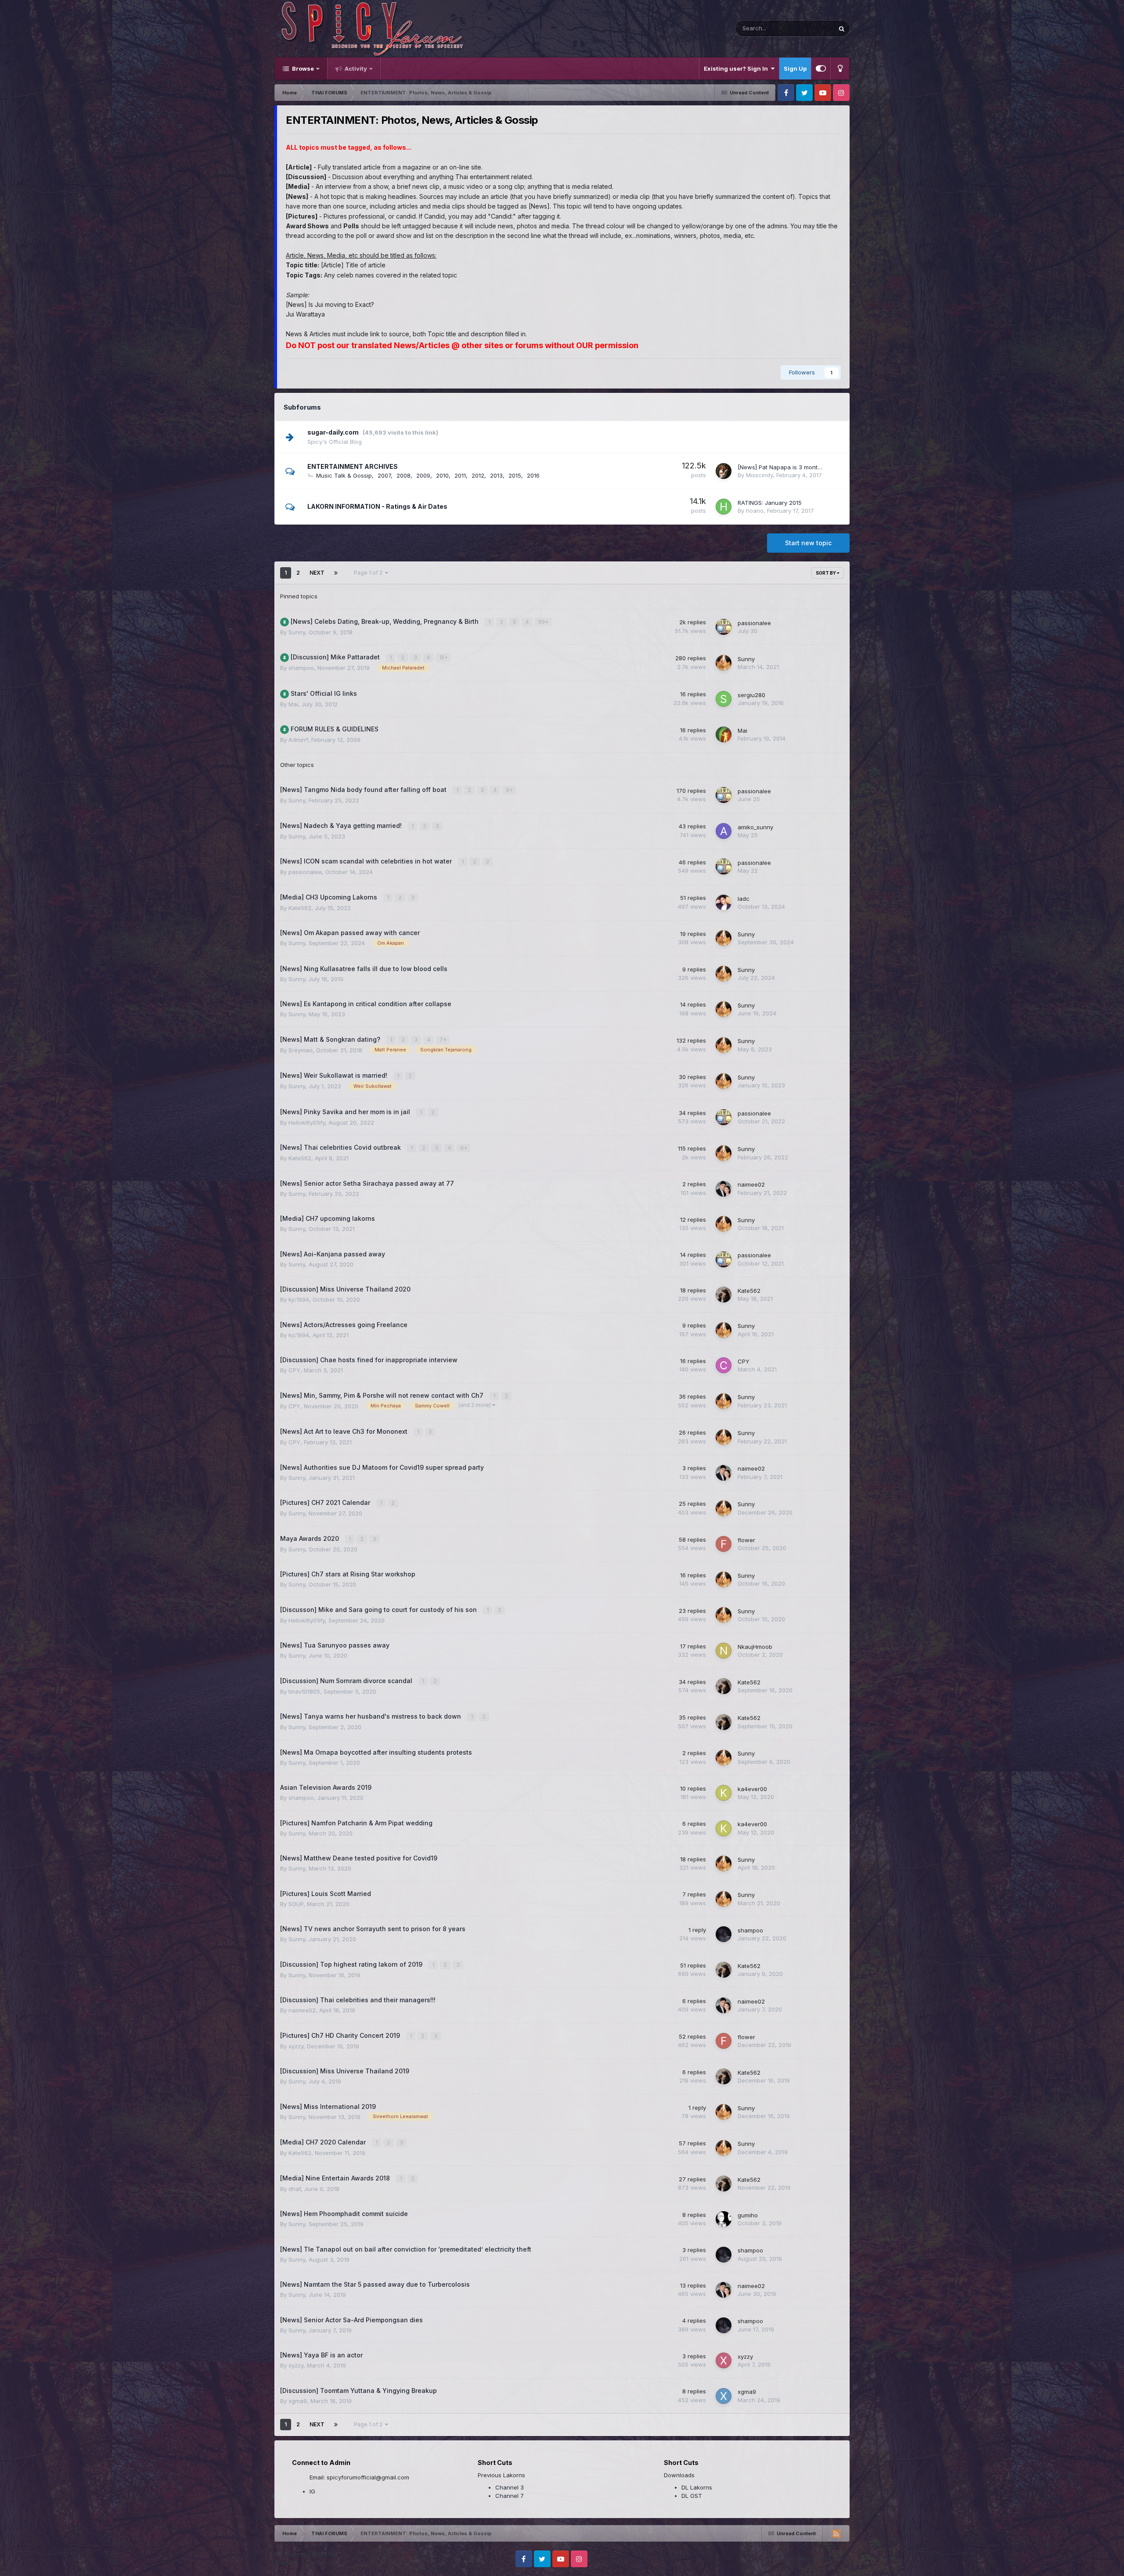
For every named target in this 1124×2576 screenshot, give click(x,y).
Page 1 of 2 (369, 573)
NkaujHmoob (755, 1647)
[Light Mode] (840, 68)
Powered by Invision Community (808, 2559)
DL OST (692, 2496)
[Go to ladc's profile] (724, 903)
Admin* (298, 740)
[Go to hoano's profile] (724, 507)
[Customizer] (821, 68)
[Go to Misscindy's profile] (724, 471)
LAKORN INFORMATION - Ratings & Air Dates (377, 506)
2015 (515, 475)
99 (542, 622)
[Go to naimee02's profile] (724, 1189)
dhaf (295, 2189)
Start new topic (808, 543)
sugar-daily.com (333, 432)
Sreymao (301, 1050)
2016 (533, 475)
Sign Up (795, 68)
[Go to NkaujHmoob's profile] (724, 1651)
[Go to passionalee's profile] (724, 627)
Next (317, 573)
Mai (293, 704)
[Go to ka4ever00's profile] (724, 1793)
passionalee (754, 623)
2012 (478, 475)
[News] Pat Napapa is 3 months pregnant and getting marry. (820, 467)
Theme (285, 2563)
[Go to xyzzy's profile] (724, 2360)
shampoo (301, 668)
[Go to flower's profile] (724, 1544)
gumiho (748, 2215)
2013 (496, 475)
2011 (460, 475)
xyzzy (296, 2046)
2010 (442, 475)
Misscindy (759, 475)
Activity (355, 68)
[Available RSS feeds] (836, 2533)
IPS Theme (289, 2554)
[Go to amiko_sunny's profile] (724, 831)
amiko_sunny (755, 827)
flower (746, 1540)
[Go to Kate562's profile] (724, 1295)
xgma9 (298, 2401)
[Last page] (336, 573)
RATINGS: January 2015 (770, 503)
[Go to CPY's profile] (724, 1365)
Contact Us (320, 2563)
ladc (744, 899)
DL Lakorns (697, 2487)
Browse (302, 68)
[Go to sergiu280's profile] (724, 699)
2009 (423, 475)
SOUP (296, 1904)
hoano (755, 511)
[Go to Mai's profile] (724, 734)
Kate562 (300, 908)
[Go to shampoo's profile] (724, 1934)
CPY (294, 1370)
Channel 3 (510, 2487)
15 (442, 657)
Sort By (826, 573)
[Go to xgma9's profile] (724, 2396)
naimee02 (751, 1184)
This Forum (807, 28)
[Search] (842, 29)
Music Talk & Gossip (344, 475)
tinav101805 (304, 1691)
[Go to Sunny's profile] (724, 663)
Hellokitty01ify (307, 1123)
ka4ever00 (752, 1789)
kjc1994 (299, 1299)
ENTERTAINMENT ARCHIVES (353, 466)
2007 (384, 475)
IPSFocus (324, 2554)
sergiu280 (751, 695)
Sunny (297, 632)
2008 (403, 475)
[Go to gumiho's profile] (724, 2219)
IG (312, 2491)
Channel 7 (510, 2496)
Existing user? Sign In (737, 68)
